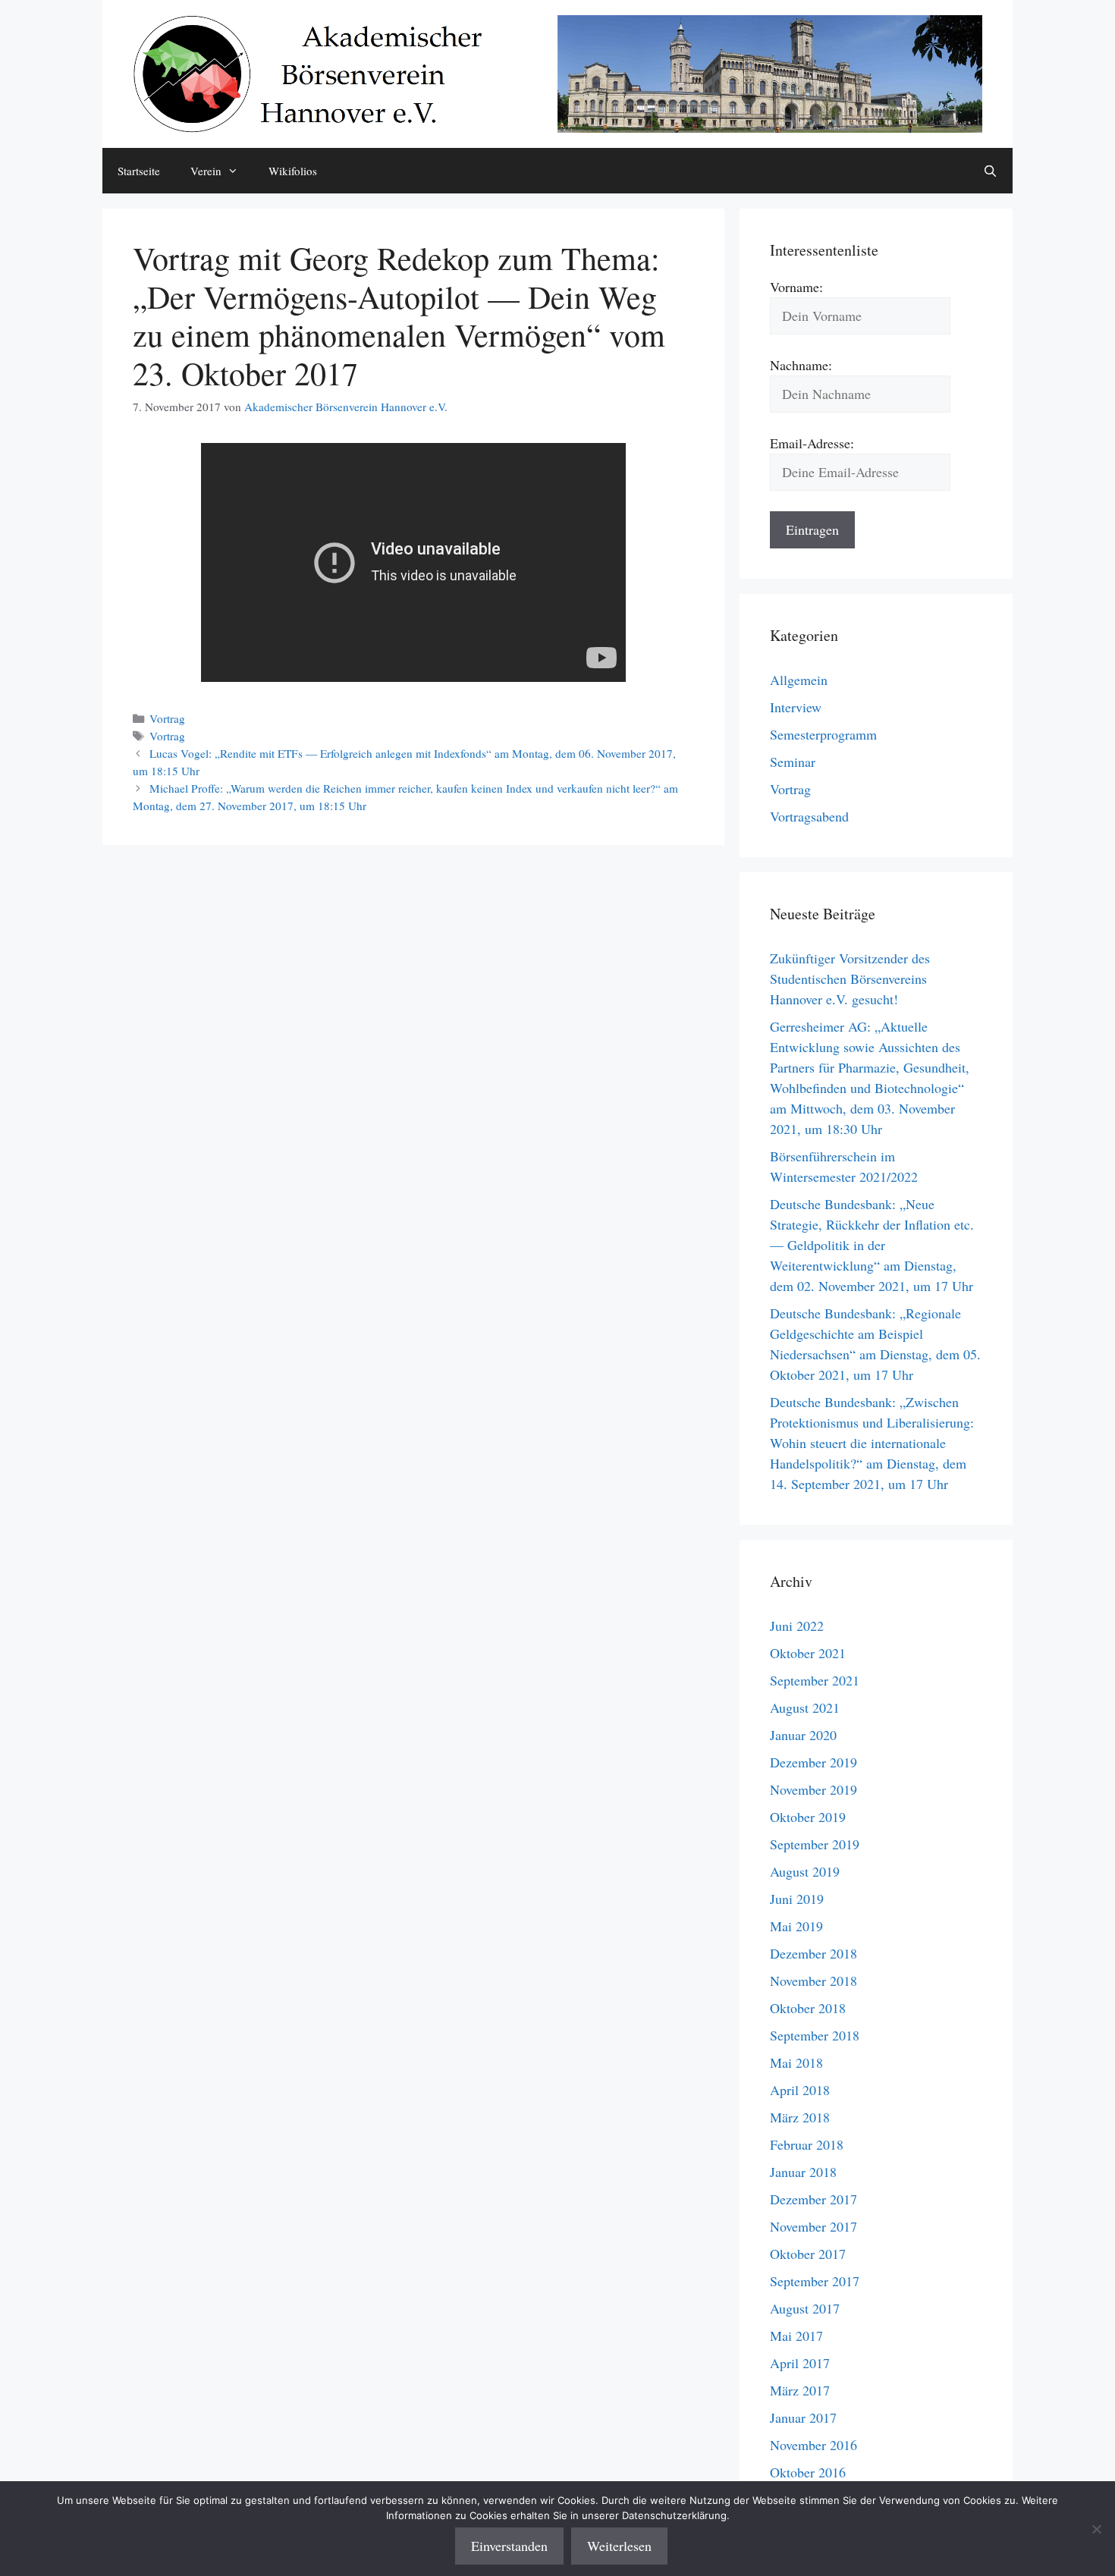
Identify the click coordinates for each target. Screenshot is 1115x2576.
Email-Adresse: (812, 443)
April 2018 (800, 2090)
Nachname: (801, 365)
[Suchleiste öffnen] (990, 171)
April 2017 (800, 2363)
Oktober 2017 (808, 2254)
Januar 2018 (803, 2172)
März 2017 (800, 2390)
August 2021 (805, 1707)
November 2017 (813, 2226)
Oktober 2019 (808, 1817)
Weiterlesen (619, 2546)
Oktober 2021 (808, 1653)
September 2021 (815, 1680)
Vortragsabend (809, 816)
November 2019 (813, 1789)
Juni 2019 (797, 1899)
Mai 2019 (796, 1926)
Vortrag (167, 718)
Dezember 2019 (813, 1762)
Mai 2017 (796, 2336)
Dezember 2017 (813, 2199)
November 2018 (813, 1981)
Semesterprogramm (823, 734)
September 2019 (815, 1844)
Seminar (793, 762)
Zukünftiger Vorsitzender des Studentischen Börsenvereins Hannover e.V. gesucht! (850, 979)
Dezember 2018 (813, 1953)
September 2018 (815, 2035)
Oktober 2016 (808, 2472)
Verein (206, 171)
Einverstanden (509, 2546)
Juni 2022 (797, 1626)
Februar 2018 (807, 2144)
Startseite (139, 171)
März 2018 (800, 2117)
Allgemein (799, 680)
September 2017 (815, 2281)
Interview (796, 707)
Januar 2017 (803, 2417)
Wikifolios (293, 171)
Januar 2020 (803, 1735)
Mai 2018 (796, 2062)
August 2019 (805, 1871)
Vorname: (796, 287)
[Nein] (1096, 2529)
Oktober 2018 (808, 2008)
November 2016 (813, 2445)
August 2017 (805, 2308)
